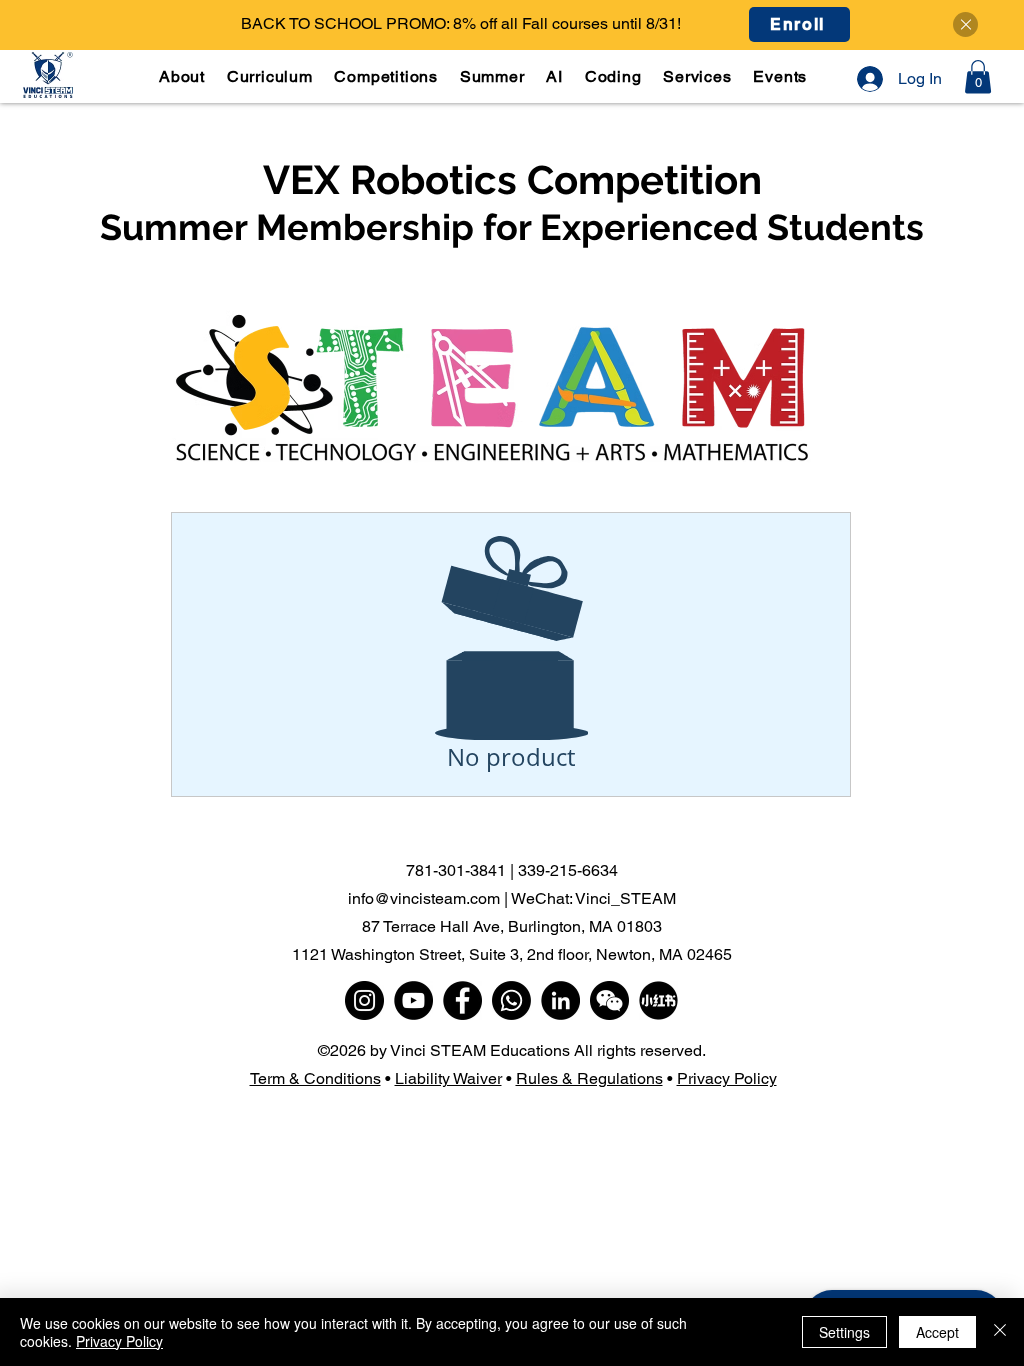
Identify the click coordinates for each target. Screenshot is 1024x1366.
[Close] (965, 24)
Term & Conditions (315, 1078)
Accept (937, 1332)
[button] (272, 76)
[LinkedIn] (560, 1000)
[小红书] (658, 1000)
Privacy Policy (727, 1078)
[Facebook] (462, 1000)
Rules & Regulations (589, 1078)
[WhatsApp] (511, 1000)
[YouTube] (413, 1000)
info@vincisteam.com (424, 898)
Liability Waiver (448, 1078)
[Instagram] (364, 1000)
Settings (844, 1332)
